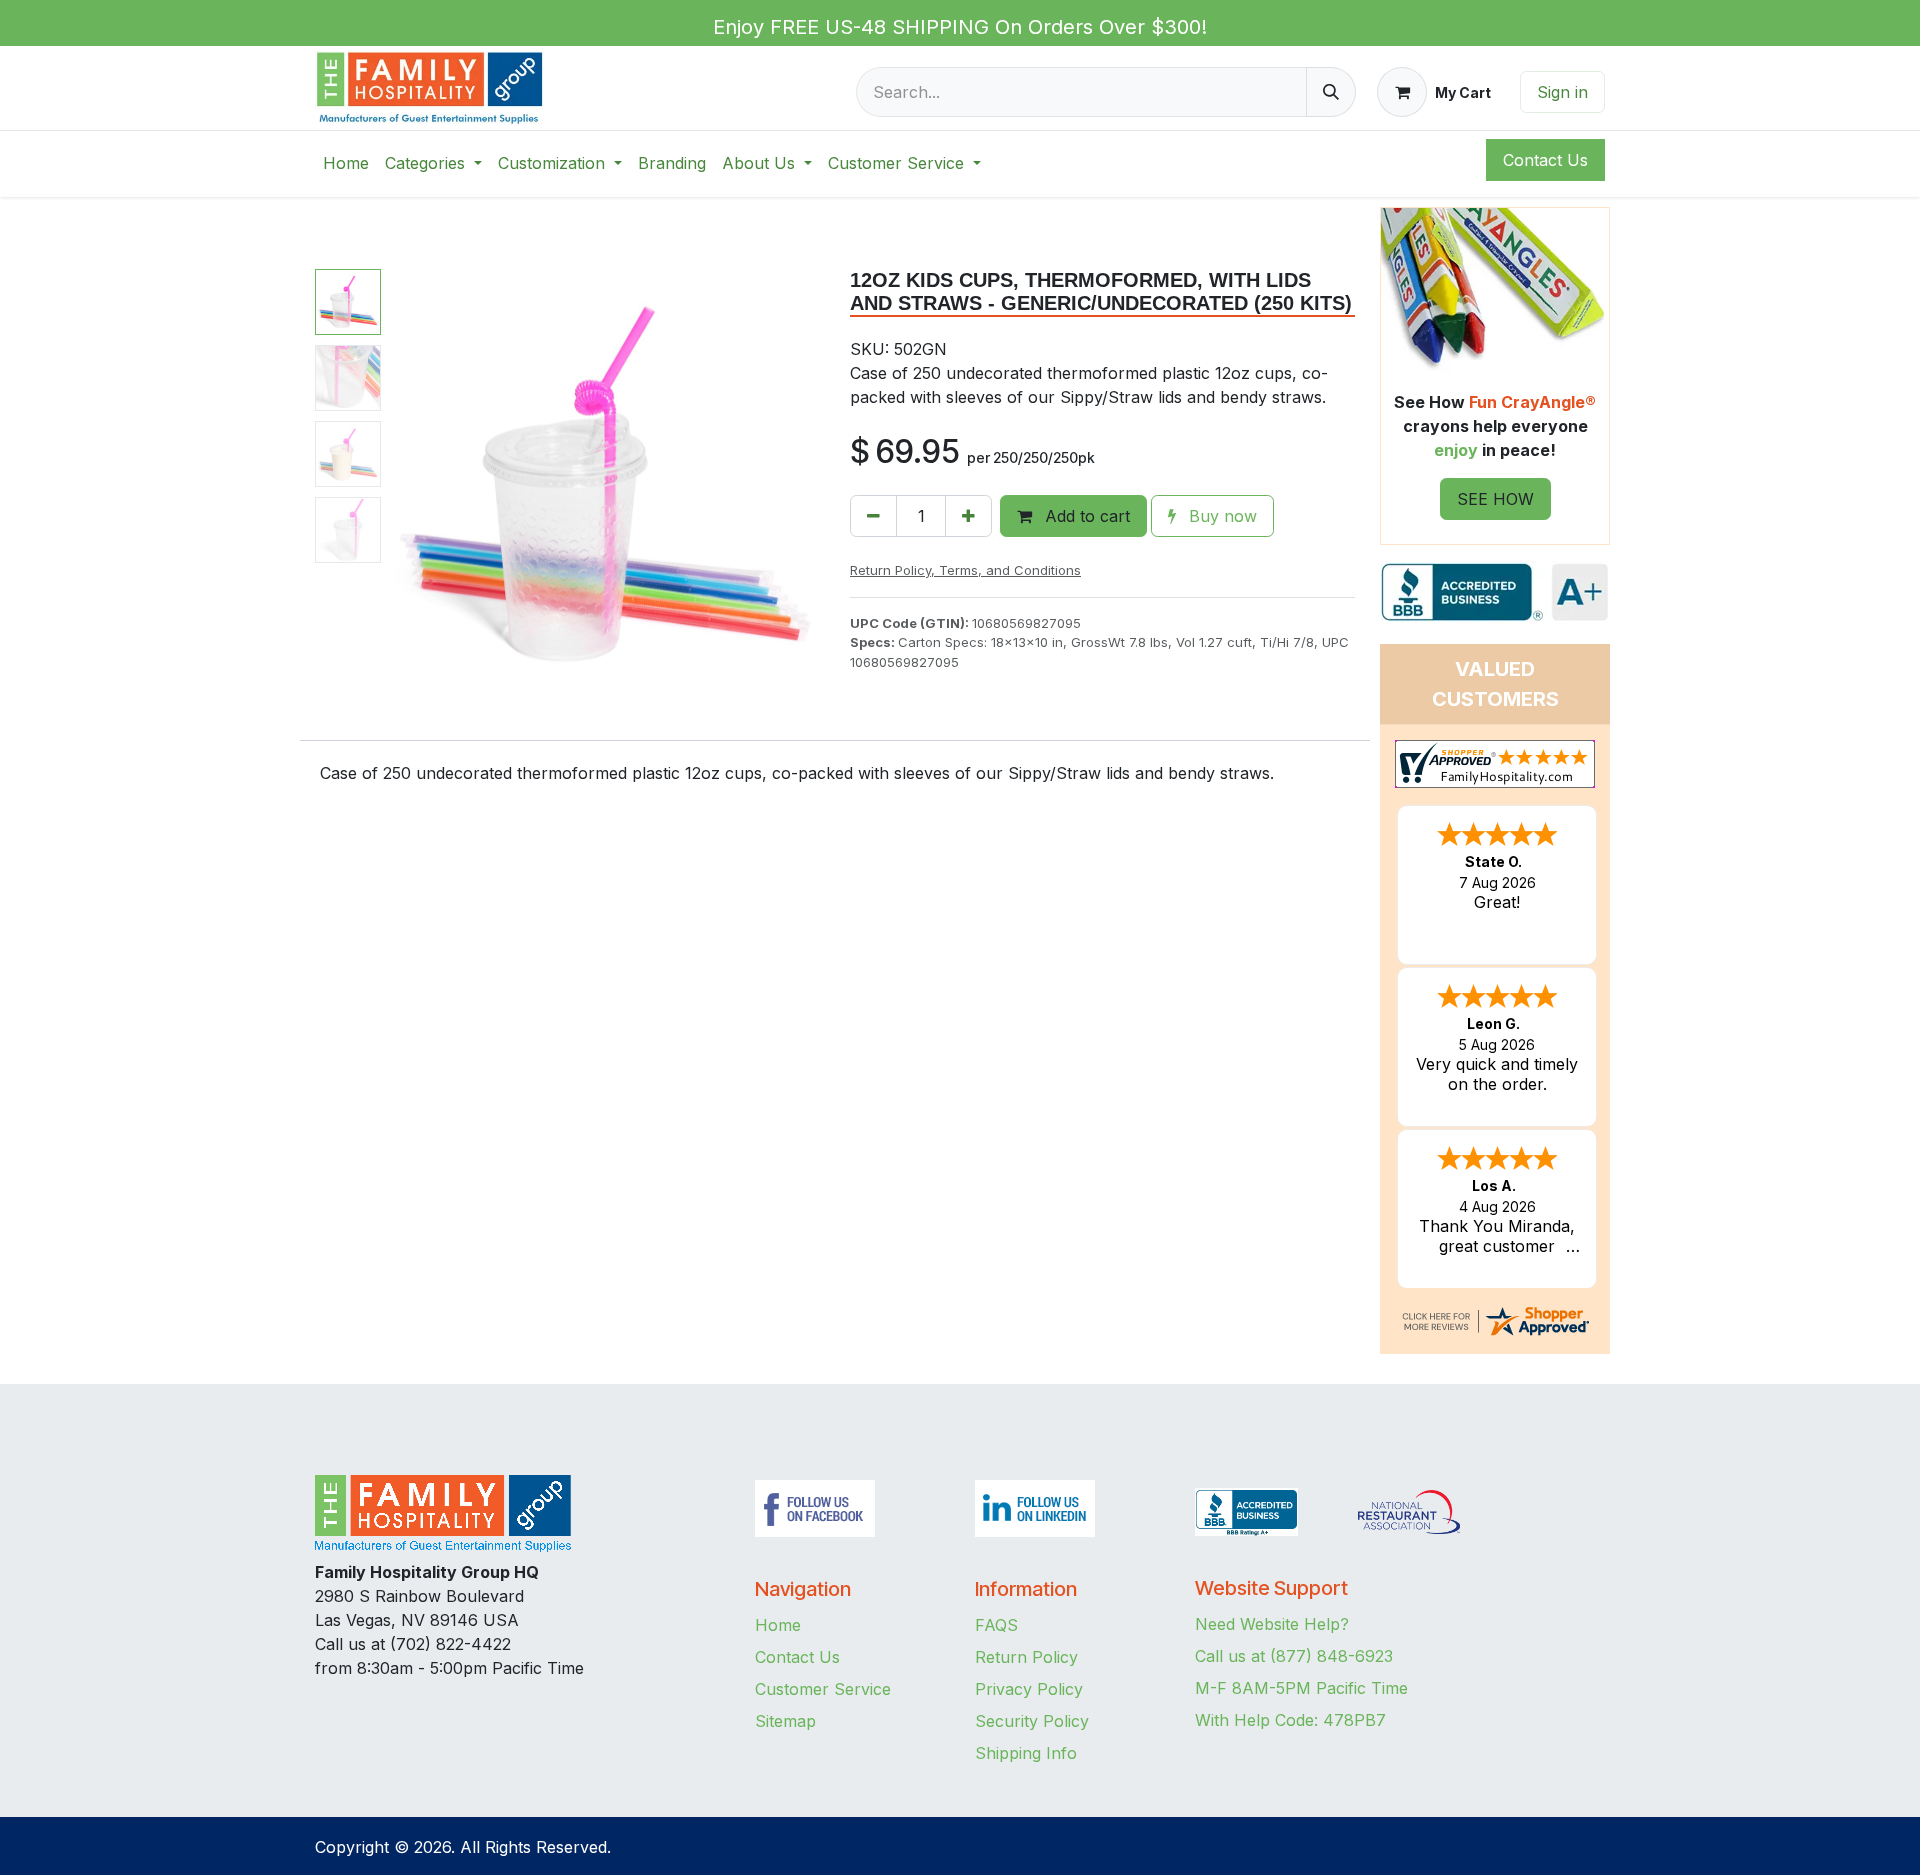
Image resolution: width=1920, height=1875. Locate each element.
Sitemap (785, 1721)
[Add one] (968, 516)
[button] (410, 485)
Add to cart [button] (1085, 516)
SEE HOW (1495, 499)
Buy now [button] (1220, 516)
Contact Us (797, 1657)
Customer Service (823, 1689)
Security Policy (1032, 1721)
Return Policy (1026, 1657)
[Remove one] (873, 516)
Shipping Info (1026, 1753)
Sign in (1562, 92)
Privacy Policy (1029, 1689)
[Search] (1331, 92)
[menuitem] (346, 163)
